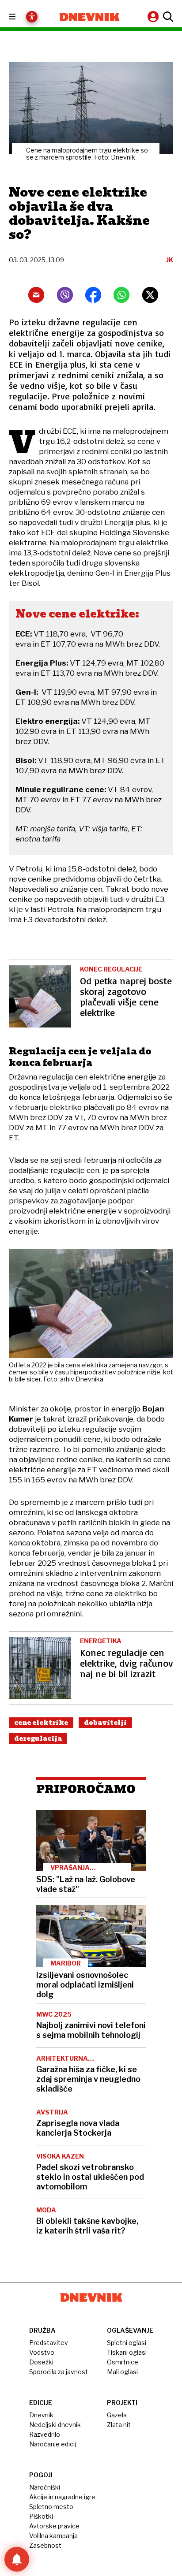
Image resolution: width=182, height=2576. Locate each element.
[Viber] (65, 295)
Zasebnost (45, 2545)
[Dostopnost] (32, 17)
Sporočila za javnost (59, 2372)
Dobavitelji (105, 1723)
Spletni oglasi (127, 2343)
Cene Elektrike (41, 1723)
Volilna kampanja (53, 2536)
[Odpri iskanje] (167, 17)
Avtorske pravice (54, 2526)
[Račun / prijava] (154, 17)
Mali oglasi (122, 2372)
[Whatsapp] (121, 295)
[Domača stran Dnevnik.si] (89, 17)
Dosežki (41, 2362)
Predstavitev (49, 2343)
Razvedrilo (45, 2434)
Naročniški (45, 2487)
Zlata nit (119, 2425)
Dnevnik (41, 2415)
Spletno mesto (51, 2507)
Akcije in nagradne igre (62, 2497)
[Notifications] (17, 2559)
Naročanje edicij (53, 2444)
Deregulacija (38, 1738)
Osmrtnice (123, 2362)
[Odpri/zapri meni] (20, 17)
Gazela (117, 2415)
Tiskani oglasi (127, 2352)
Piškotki (41, 2516)
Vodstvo (42, 2352)
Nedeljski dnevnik (55, 2425)
